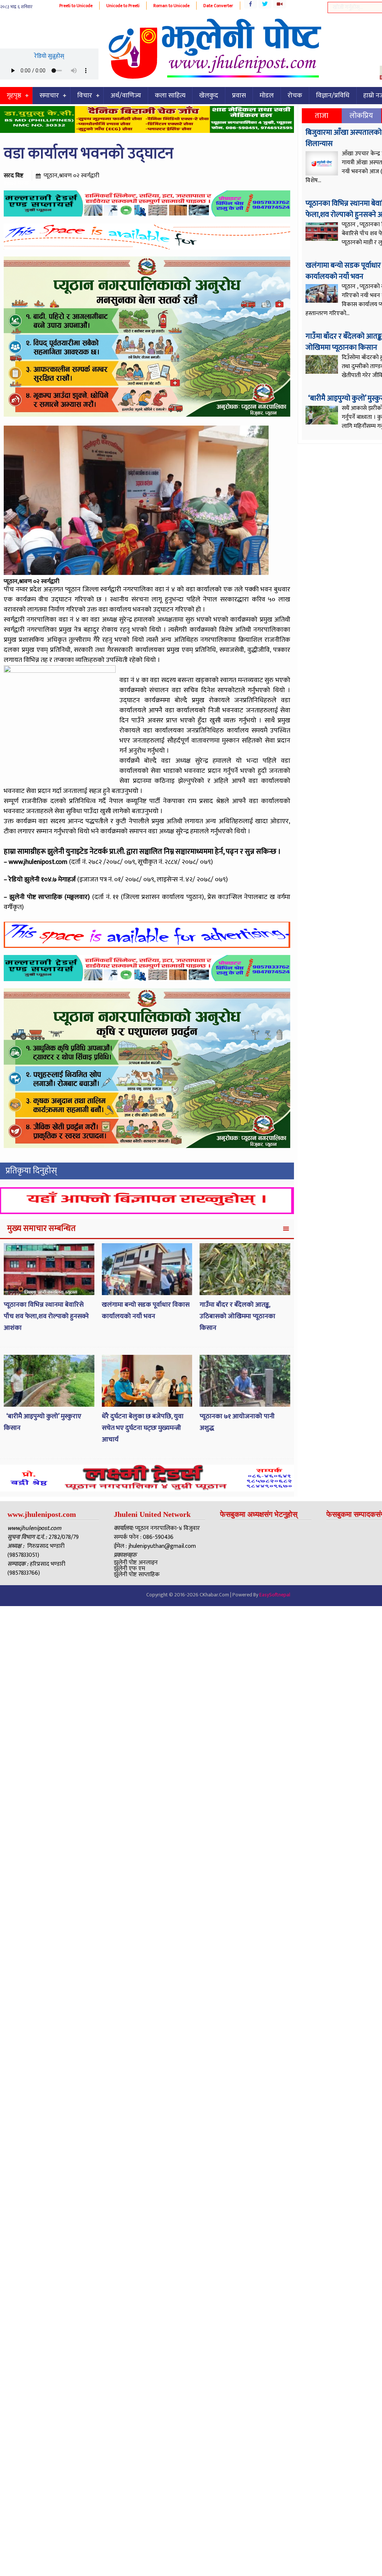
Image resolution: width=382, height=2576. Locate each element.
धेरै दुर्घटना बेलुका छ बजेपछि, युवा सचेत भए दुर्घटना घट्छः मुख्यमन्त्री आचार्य (143, 1428)
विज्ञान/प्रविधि (333, 96)
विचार (85, 96)
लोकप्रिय (361, 116)
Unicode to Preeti (123, 6)
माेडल (267, 96)
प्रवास (239, 96)
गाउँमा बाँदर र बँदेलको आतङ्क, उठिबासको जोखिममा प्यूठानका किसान (237, 1316)
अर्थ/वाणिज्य (126, 96)
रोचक (295, 96)
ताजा (322, 116)
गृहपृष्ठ (14, 96)
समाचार (49, 96)
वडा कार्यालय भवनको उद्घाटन (89, 154)
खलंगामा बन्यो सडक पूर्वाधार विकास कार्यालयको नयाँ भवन (146, 1311)
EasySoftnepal (275, 1595)
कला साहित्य (170, 96)
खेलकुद (209, 96)
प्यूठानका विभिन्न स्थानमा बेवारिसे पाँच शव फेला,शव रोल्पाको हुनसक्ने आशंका (46, 1316)
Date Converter (218, 6)
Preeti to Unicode (76, 6)
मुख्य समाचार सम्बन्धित (41, 1228)
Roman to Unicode (171, 6)
